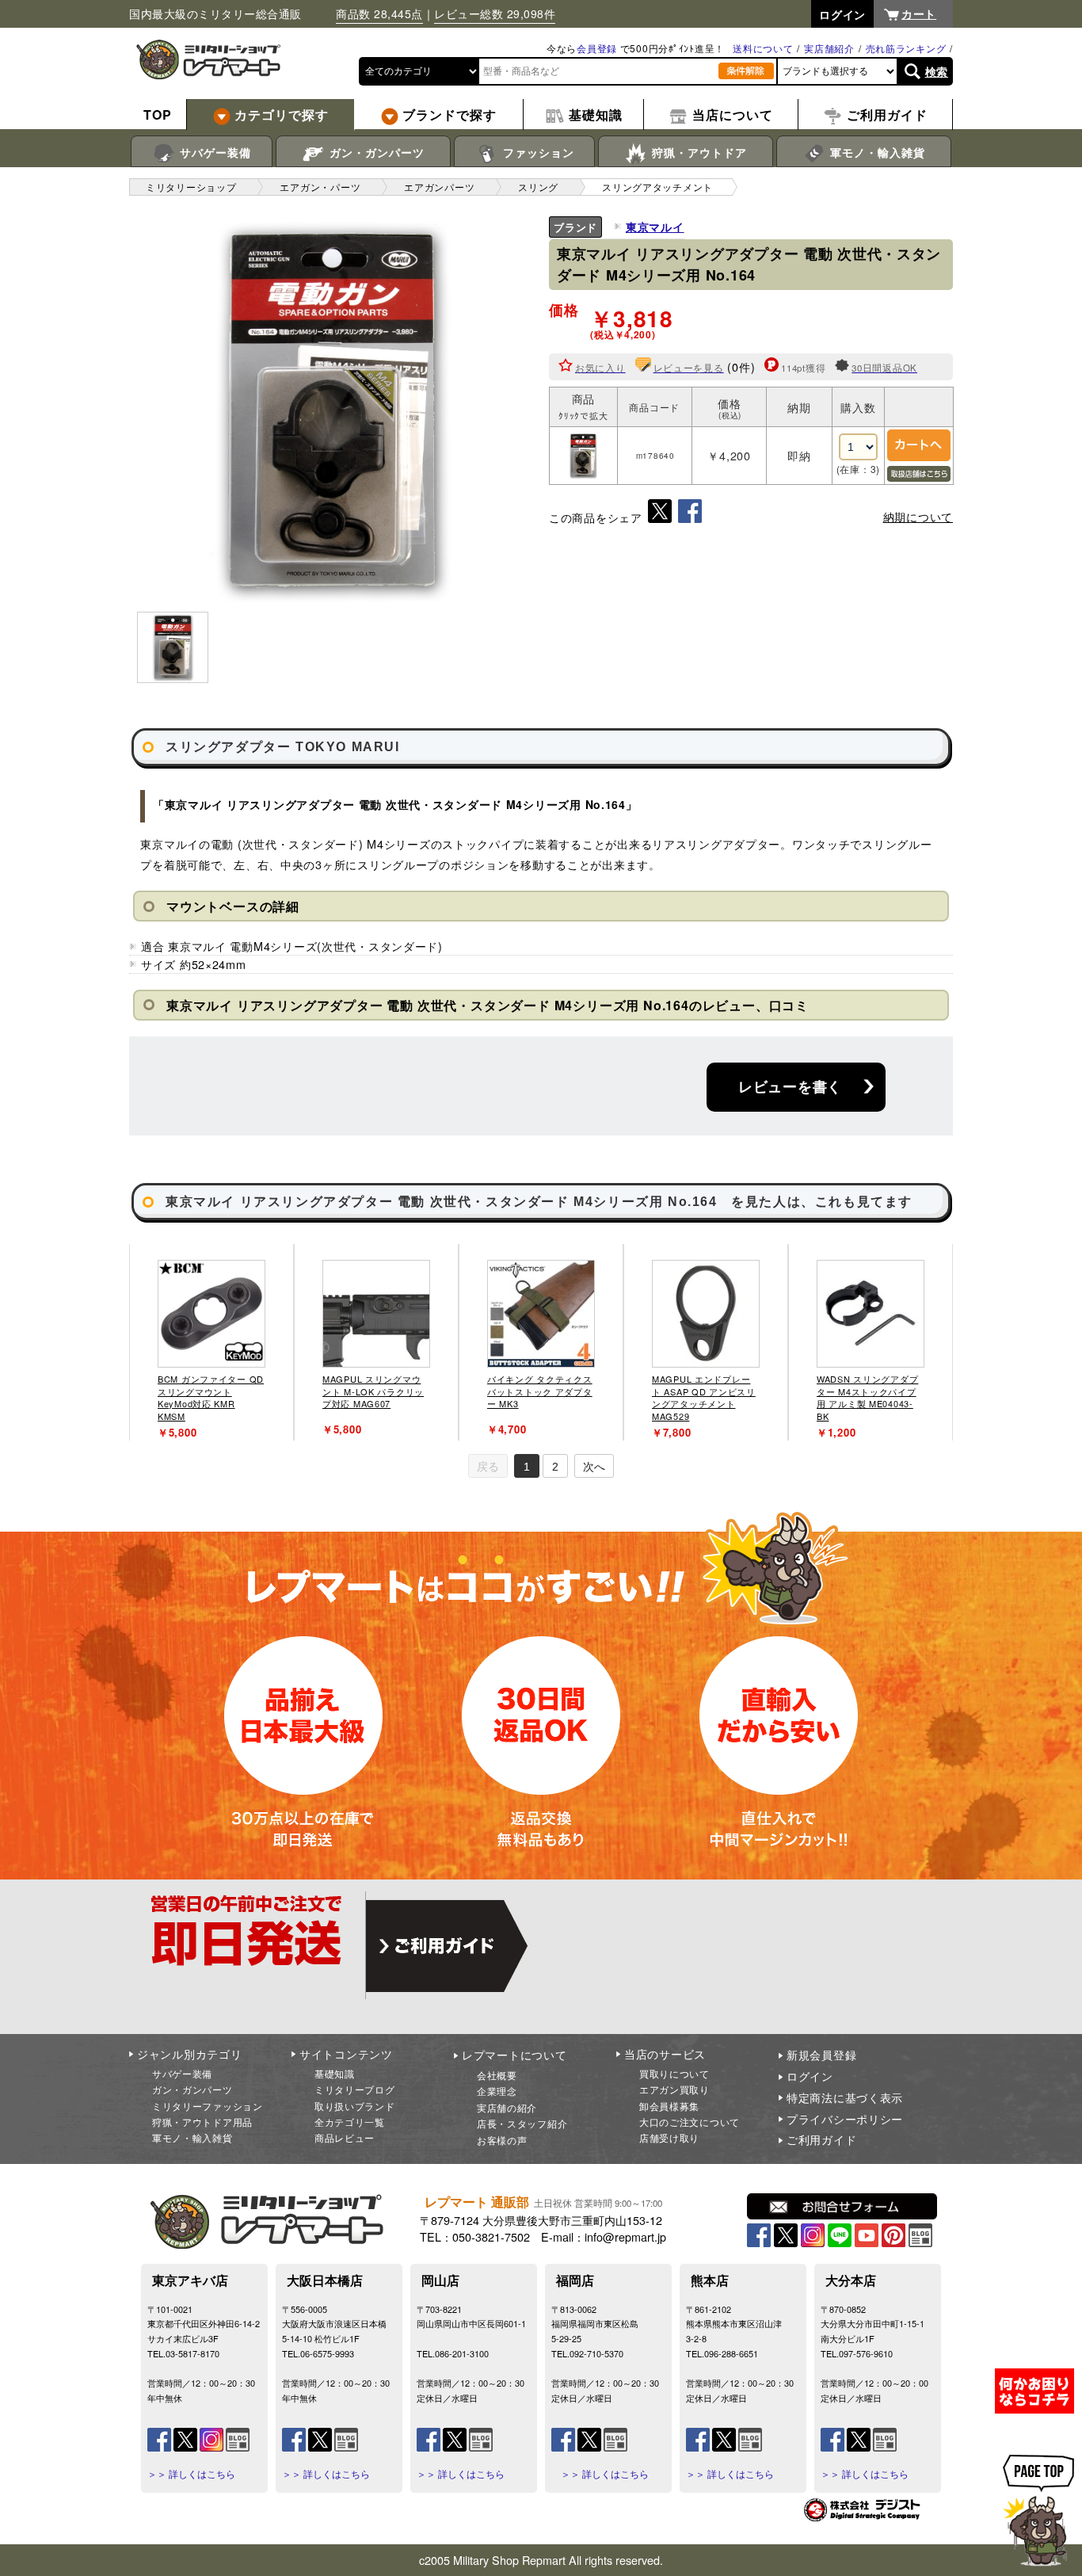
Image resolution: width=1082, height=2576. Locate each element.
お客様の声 (502, 2140)
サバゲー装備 (213, 152)
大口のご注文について (690, 2122)
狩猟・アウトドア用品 (202, 2122)
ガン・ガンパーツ (375, 152)
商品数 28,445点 (379, 13)
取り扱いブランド (355, 2106)
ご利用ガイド (821, 2139)
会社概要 (497, 2075)
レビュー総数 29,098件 (495, 13)
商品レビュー (345, 2137)
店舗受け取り (669, 2137)
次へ (594, 1467)
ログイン (810, 2076)
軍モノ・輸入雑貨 (876, 152)
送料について (763, 48)
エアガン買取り (674, 2089)
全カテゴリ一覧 (350, 2122)
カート (919, 13)
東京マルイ (655, 227)
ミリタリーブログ (355, 2089)
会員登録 (597, 48)
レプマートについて (514, 2055)
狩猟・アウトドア (697, 152)
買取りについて (674, 2073)
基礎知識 (335, 2073)
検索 (937, 71)
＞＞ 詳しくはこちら (191, 2474)
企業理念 (497, 2091)
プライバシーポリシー (845, 2119)
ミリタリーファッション (208, 2106)
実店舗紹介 (829, 48)
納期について (918, 517)
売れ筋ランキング (906, 48)
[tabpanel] (211, 1342)
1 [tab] (527, 1467)
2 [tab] (555, 1467)
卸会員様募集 (669, 2106)
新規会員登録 (821, 2055)
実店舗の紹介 (507, 2107)
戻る (488, 1467)
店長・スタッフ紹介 (522, 2123)
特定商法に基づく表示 (845, 2097)
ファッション (537, 152)
